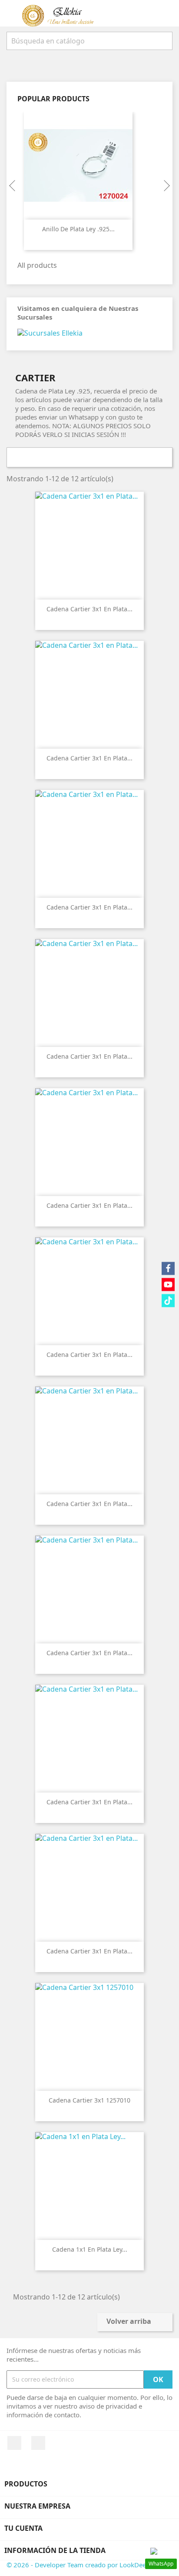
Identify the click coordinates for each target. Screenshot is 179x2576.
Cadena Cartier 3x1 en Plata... (89, 609)
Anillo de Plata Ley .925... (78, 229)
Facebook (14, 2443)
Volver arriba (134, 2322)
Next (166, 186)
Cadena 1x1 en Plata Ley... (90, 2249)
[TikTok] (168, 1300)
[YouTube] (168, 1284)
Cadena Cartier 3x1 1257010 (89, 2100)
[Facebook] (168, 1268)
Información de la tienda (55, 2550)
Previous (13, 186)
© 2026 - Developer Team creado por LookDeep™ (81, 2565)
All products (42, 266)
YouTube (38, 2443)
